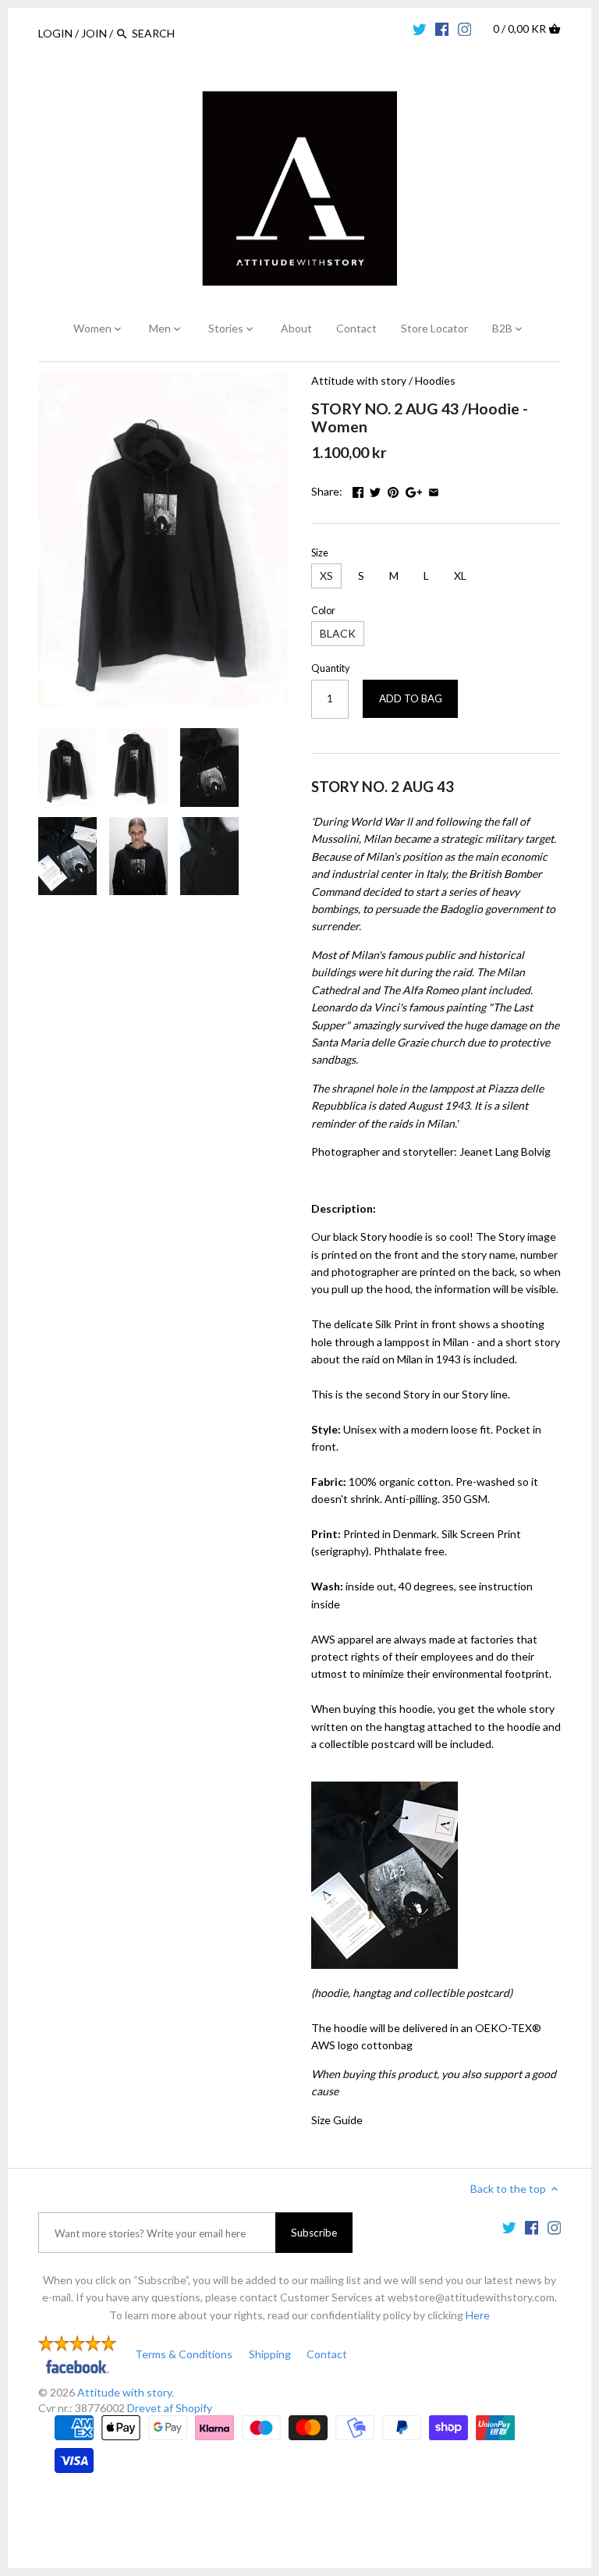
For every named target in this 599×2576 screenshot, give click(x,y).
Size (320, 553)
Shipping (270, 2354)
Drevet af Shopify (170, 2408)
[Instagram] (465, 28)
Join (94, 33)
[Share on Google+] (414, 490)
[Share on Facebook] (358, 490)
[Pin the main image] (393, 490)
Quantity (330, 668)
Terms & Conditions (184, 2354)
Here (478, 2315)
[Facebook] (442, 28)
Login (55, 33)
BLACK (338, 633)
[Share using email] (434, 490)
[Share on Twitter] (375, 490)
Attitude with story (359, 380)
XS (326, 576)
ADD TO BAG (411, 698)
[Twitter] (420, 28)
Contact (327, 2354)
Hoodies (435, 380)
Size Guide (337, 2120)
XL (460, 576)
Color (323, 611)
